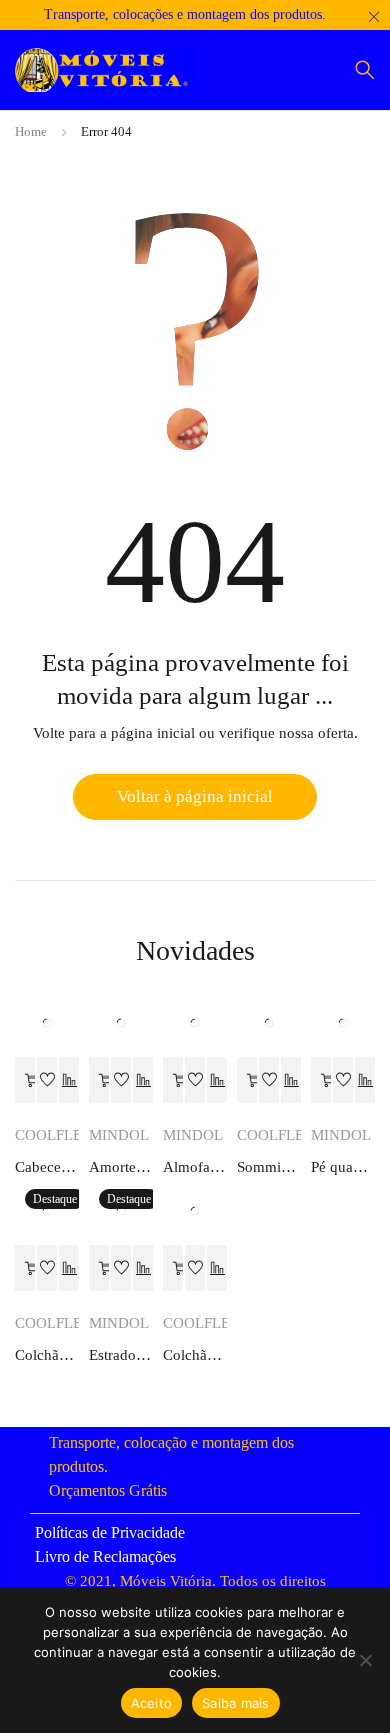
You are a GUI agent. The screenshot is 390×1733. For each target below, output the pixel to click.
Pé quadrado (343, 1167)
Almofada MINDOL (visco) (195, 1167)
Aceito (152, 1703)
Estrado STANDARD (121, 1355)
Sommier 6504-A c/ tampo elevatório (269, 1167)
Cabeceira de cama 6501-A (47, 1167)
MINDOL (119, 1135)
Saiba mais (236, 1703)
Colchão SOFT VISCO (47, 1355)
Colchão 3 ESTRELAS (195, 1355)
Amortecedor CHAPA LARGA (121, 1167)
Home (31, 131)
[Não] (365, 1660)
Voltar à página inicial (195, 796)
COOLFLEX (54, 1135)
